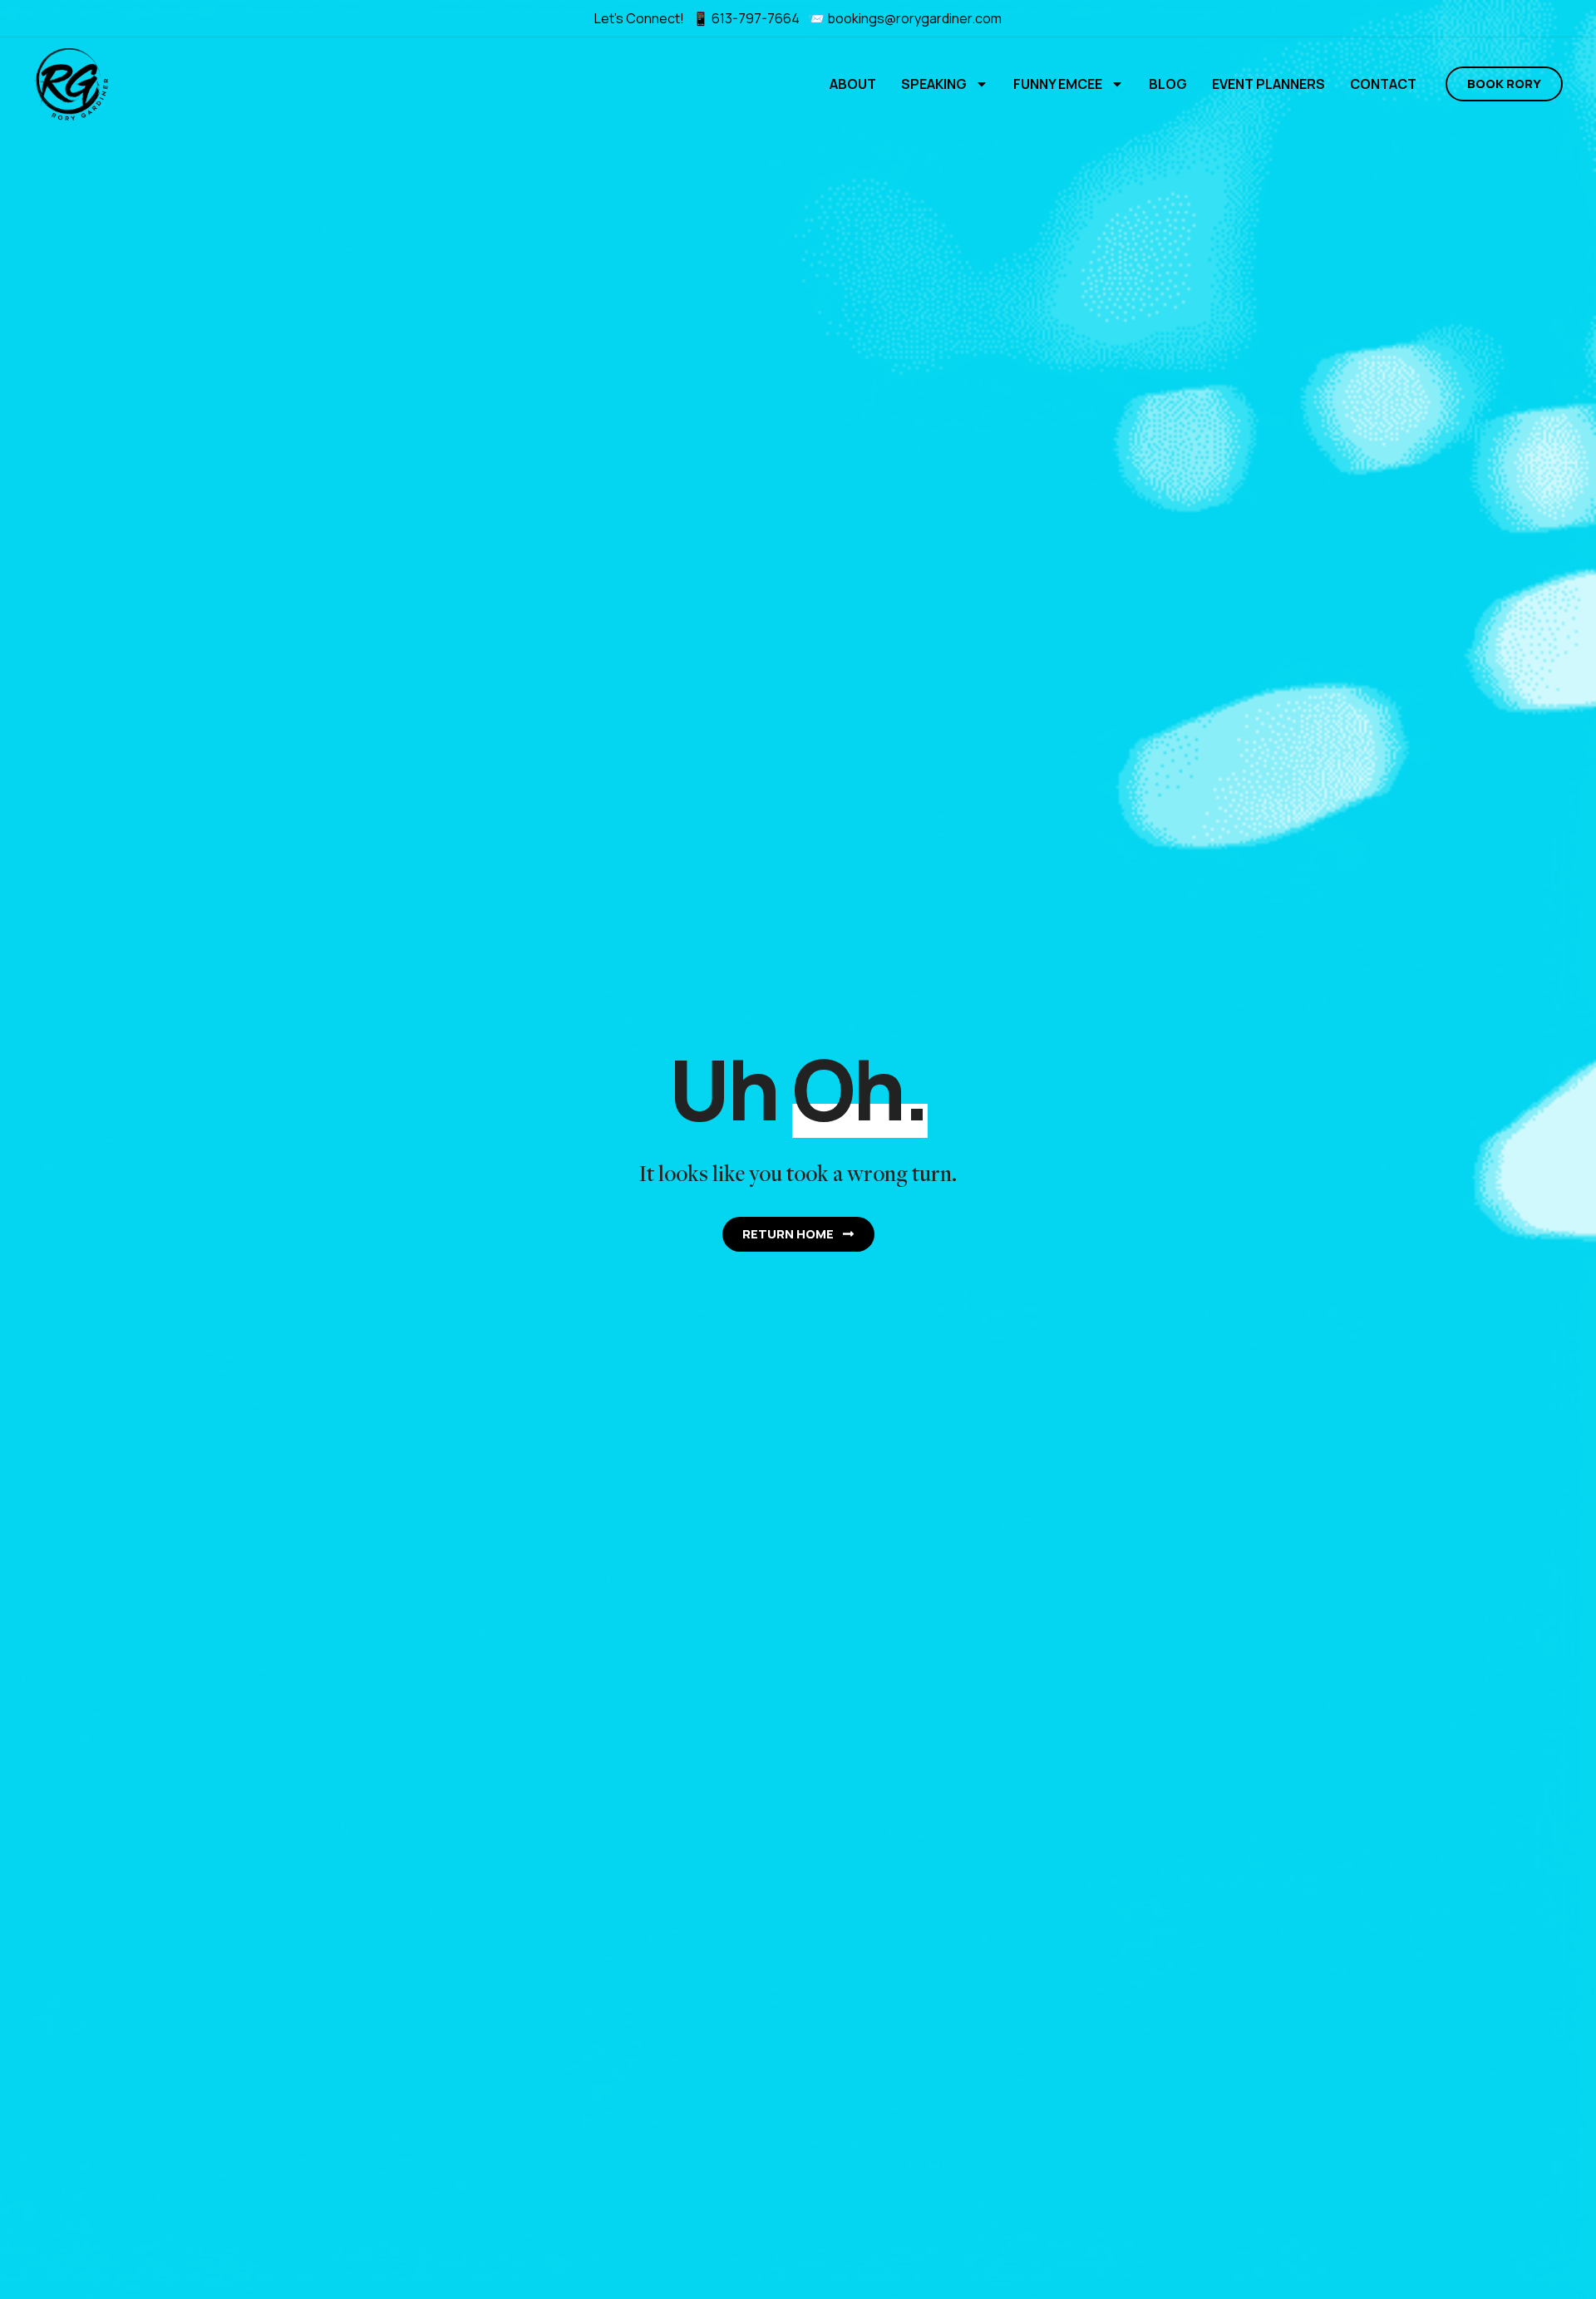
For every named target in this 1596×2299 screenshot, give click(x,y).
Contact (1383, 84)
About (853, 84)
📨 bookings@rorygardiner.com (905, 18)
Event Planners (1268, 84)
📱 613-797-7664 (747, 18)
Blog (1168, 84)
